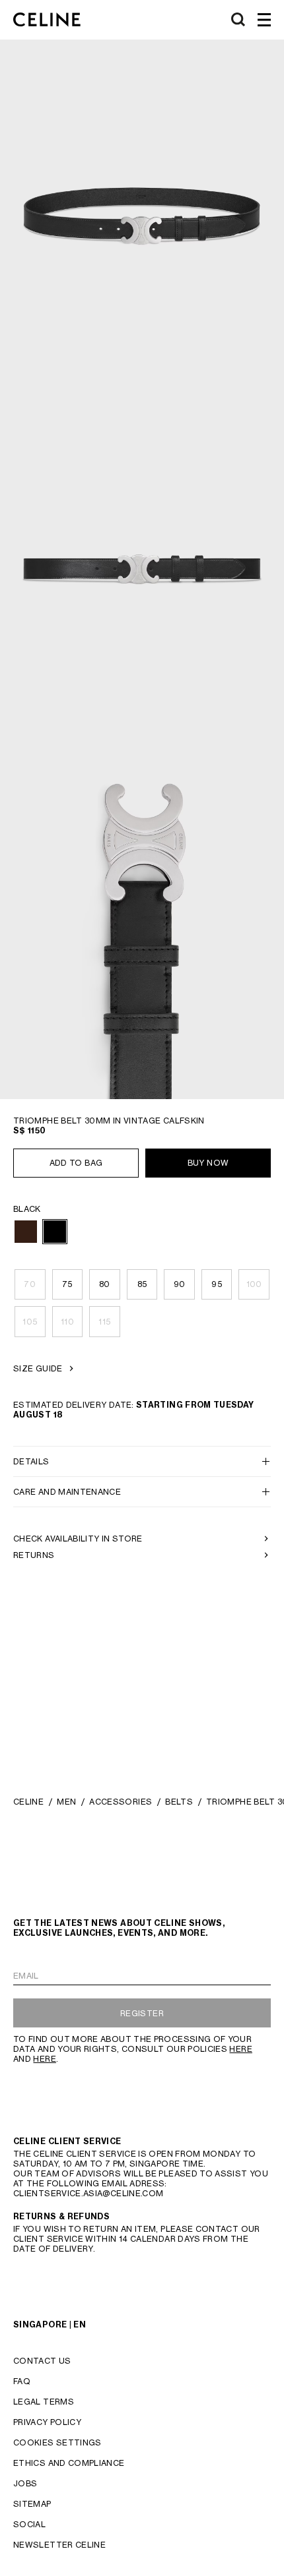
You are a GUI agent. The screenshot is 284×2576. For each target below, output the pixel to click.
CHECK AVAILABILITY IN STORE (78, 1539)
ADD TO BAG (76, 1163)
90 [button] (180, 1284)
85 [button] (142, 1284)
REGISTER (142, 2013)
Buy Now (208, 1163)
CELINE (28, 1802)
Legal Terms (44, 2402)
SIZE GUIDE (38, 1368)
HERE (240, 2049)
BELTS (179, 1802)
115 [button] (104, 1322)
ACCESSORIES (121, 1802)
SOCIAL (29, 2524)
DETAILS (31, 1461)
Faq (22, 2381)
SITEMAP (32, 2504)
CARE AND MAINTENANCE (67, 1492)
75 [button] (67, 1284)
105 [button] (30, 1322)
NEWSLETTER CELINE (59, 2545)
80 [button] (105, 1284)
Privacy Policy (47, 2422)
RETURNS (34, 1555)
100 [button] (254, 1284)
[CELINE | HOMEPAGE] (47, 20)
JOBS (25, 2483)
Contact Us (42, 2361)
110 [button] (67, 1322)
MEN (66, 1802)
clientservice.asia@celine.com (88, 2193)
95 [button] (217, 1284)
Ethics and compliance (69, 2463)
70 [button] (30, 1284)
